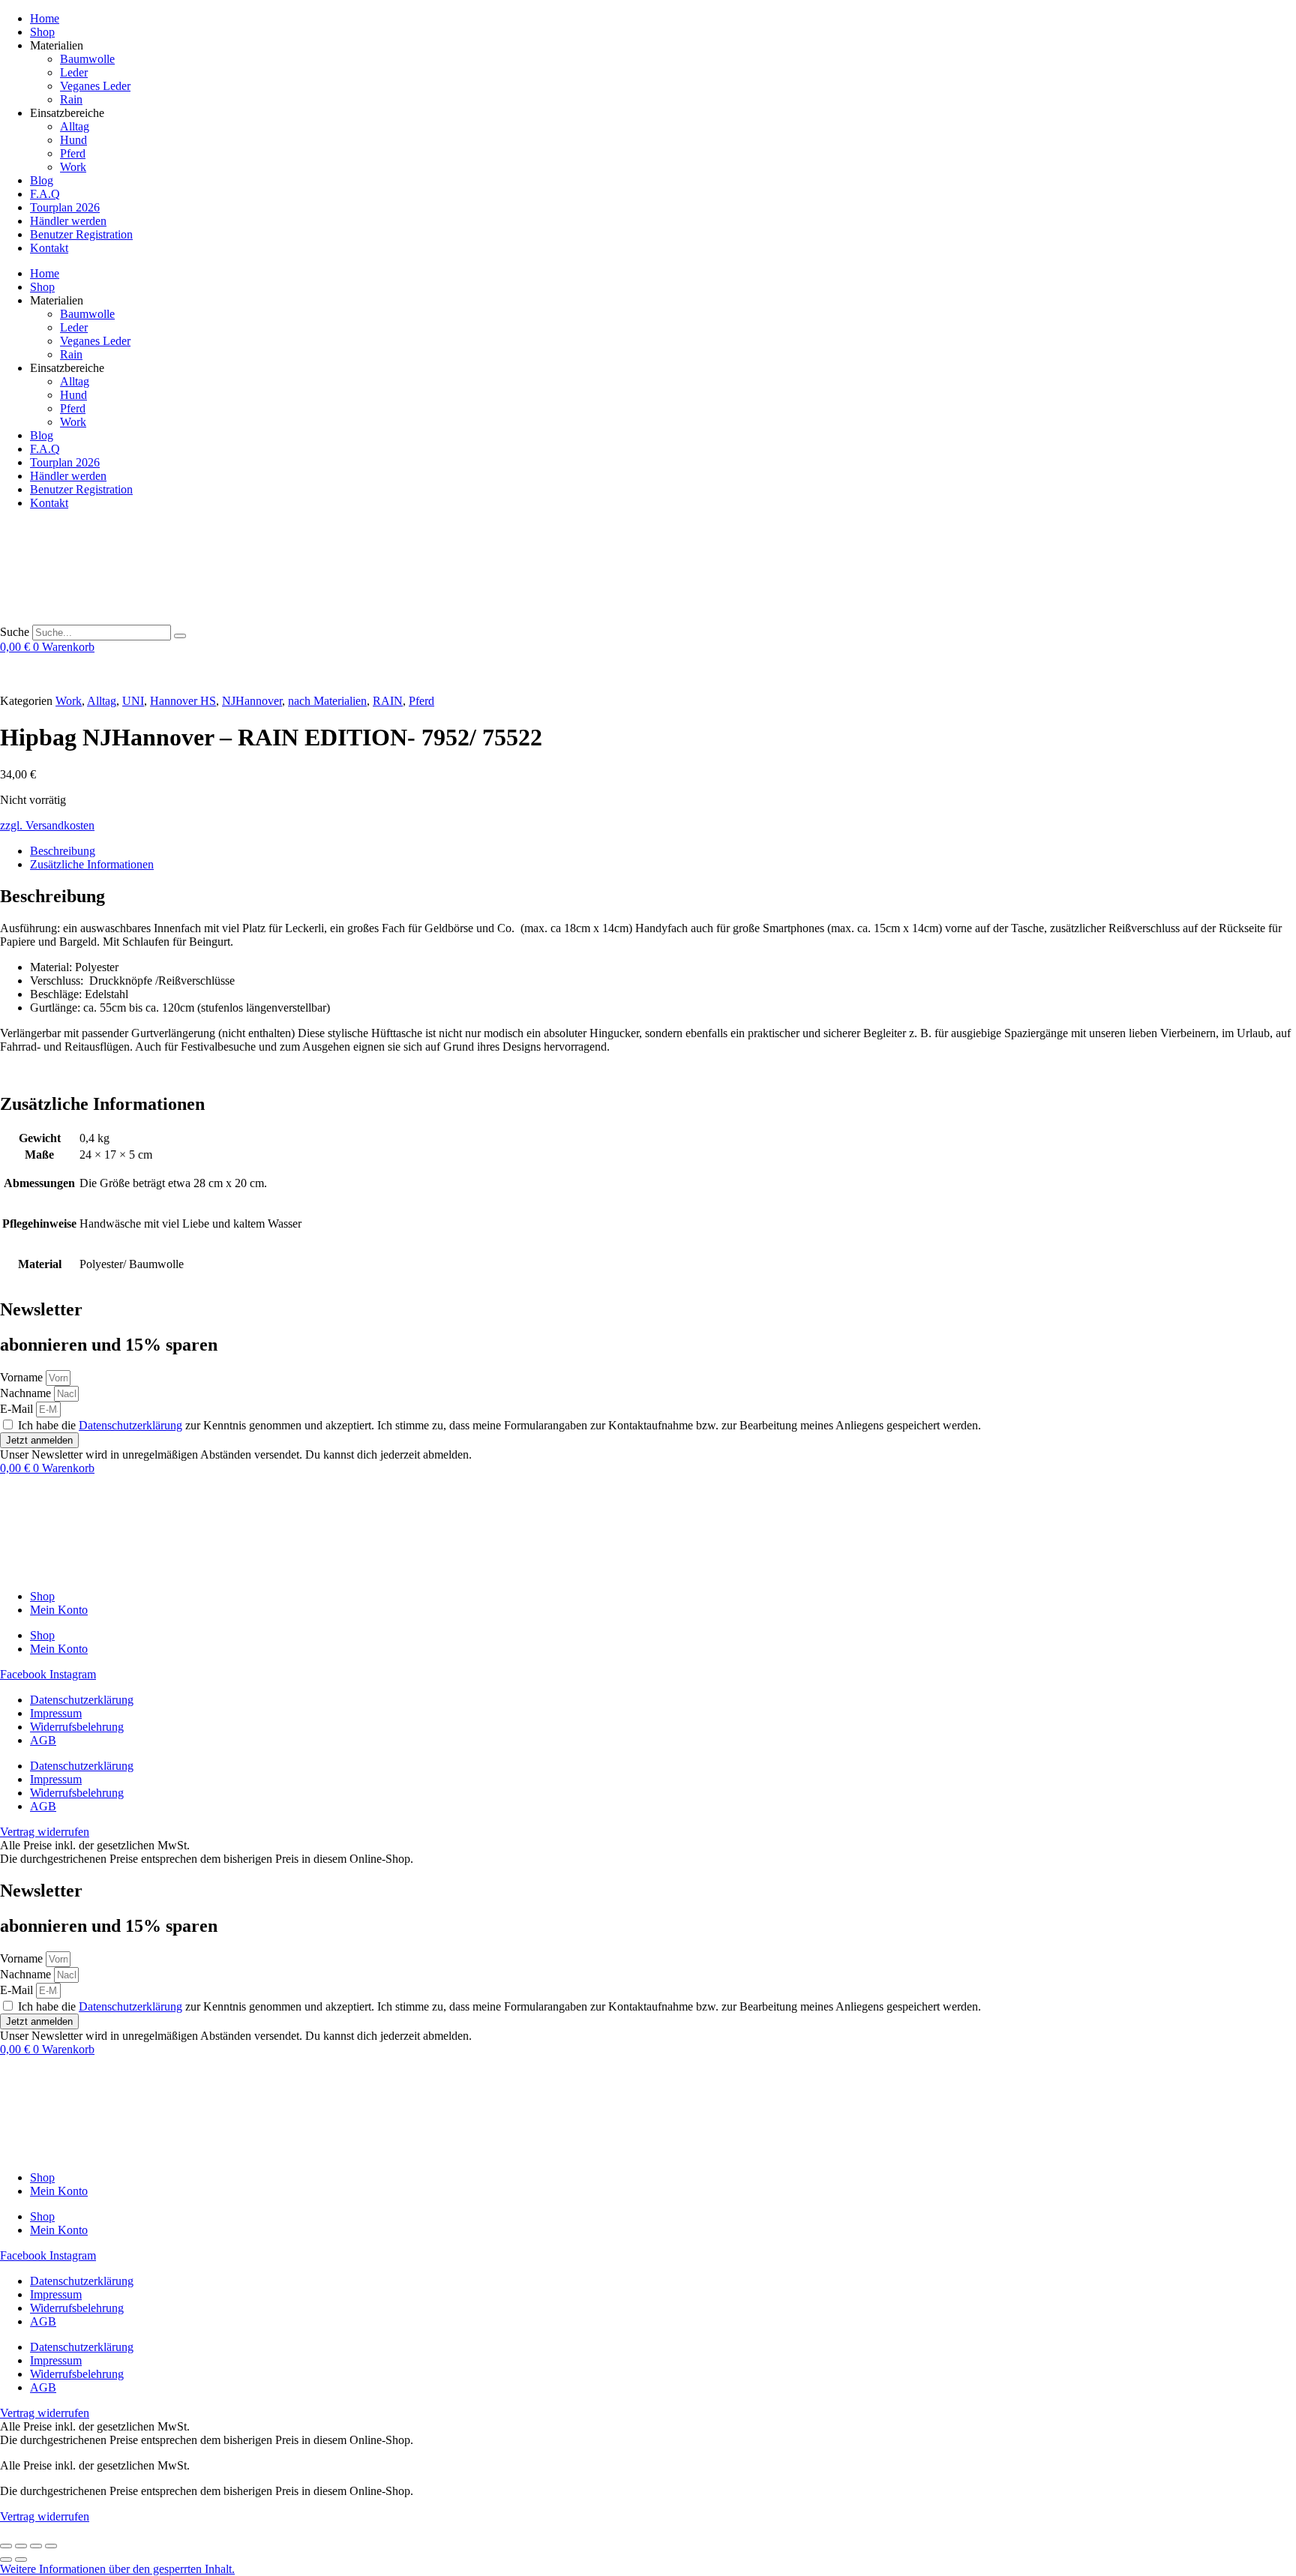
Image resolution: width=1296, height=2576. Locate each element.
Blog (42, 180)
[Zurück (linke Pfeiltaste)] (6, 2560)
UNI (133, 701)
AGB (43, 1740)
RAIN (388, 701)
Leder (74, 72)
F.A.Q (45, 194)
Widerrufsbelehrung (77, 1727)
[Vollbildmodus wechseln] (21, 2546)
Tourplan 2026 (65, 207)
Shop (42, 32)
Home (45, 18)
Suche (15, 632)
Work (73, 167)
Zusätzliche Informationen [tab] (92, 864)
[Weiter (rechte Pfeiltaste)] (21, 2560)
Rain (71, 99)
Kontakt (49, 248)
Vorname (23, 1377)
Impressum (56, 1713)
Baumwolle (87, 59)
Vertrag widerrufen (45, 2516)
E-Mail (18, 1409)
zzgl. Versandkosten (47, 825)
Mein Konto (59, 1610)
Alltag (75, 126)
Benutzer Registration (81, 234)
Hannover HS (183, 701)
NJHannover (252, 701)
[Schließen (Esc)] (51, 2546)
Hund (73, 140)
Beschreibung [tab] (63, 851)
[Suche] (180, 636)
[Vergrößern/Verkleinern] (6, 2546)
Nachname (27, 1393)
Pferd (73, 153)
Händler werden (68, 221)
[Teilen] (36, 2546)
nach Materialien (327, 701)
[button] (117, 2569)
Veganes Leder (95, 86)
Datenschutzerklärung (130, 1425)
